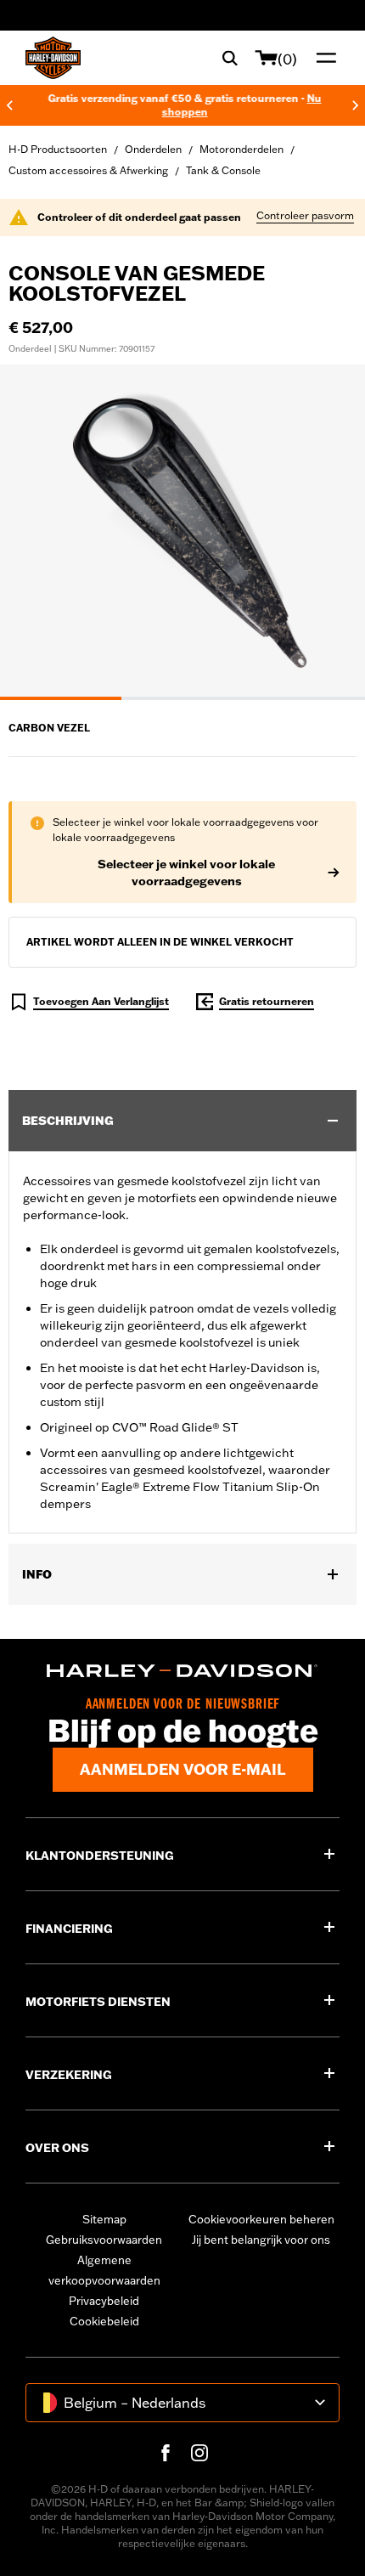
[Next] (356, 105)
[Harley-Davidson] (182, 1671)
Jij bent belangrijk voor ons (261, 2240)
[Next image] (331, 532)
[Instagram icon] (199, 2453)
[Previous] (9, 105)
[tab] (61, 698)
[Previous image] (34, 532)
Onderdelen (153, 149)
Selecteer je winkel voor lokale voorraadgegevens (186, 873)
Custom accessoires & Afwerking (88, 170)
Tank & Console (223, 170)
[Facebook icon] (166, 2453)
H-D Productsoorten (58, 149)
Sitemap (104, 2219)
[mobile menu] (323, 58)
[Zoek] (230, 58)
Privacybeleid (104, 2301)
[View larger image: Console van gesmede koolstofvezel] (182, 530)
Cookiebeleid (104, 2321)
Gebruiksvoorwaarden (104, 2240)
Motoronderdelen (241, 149)
